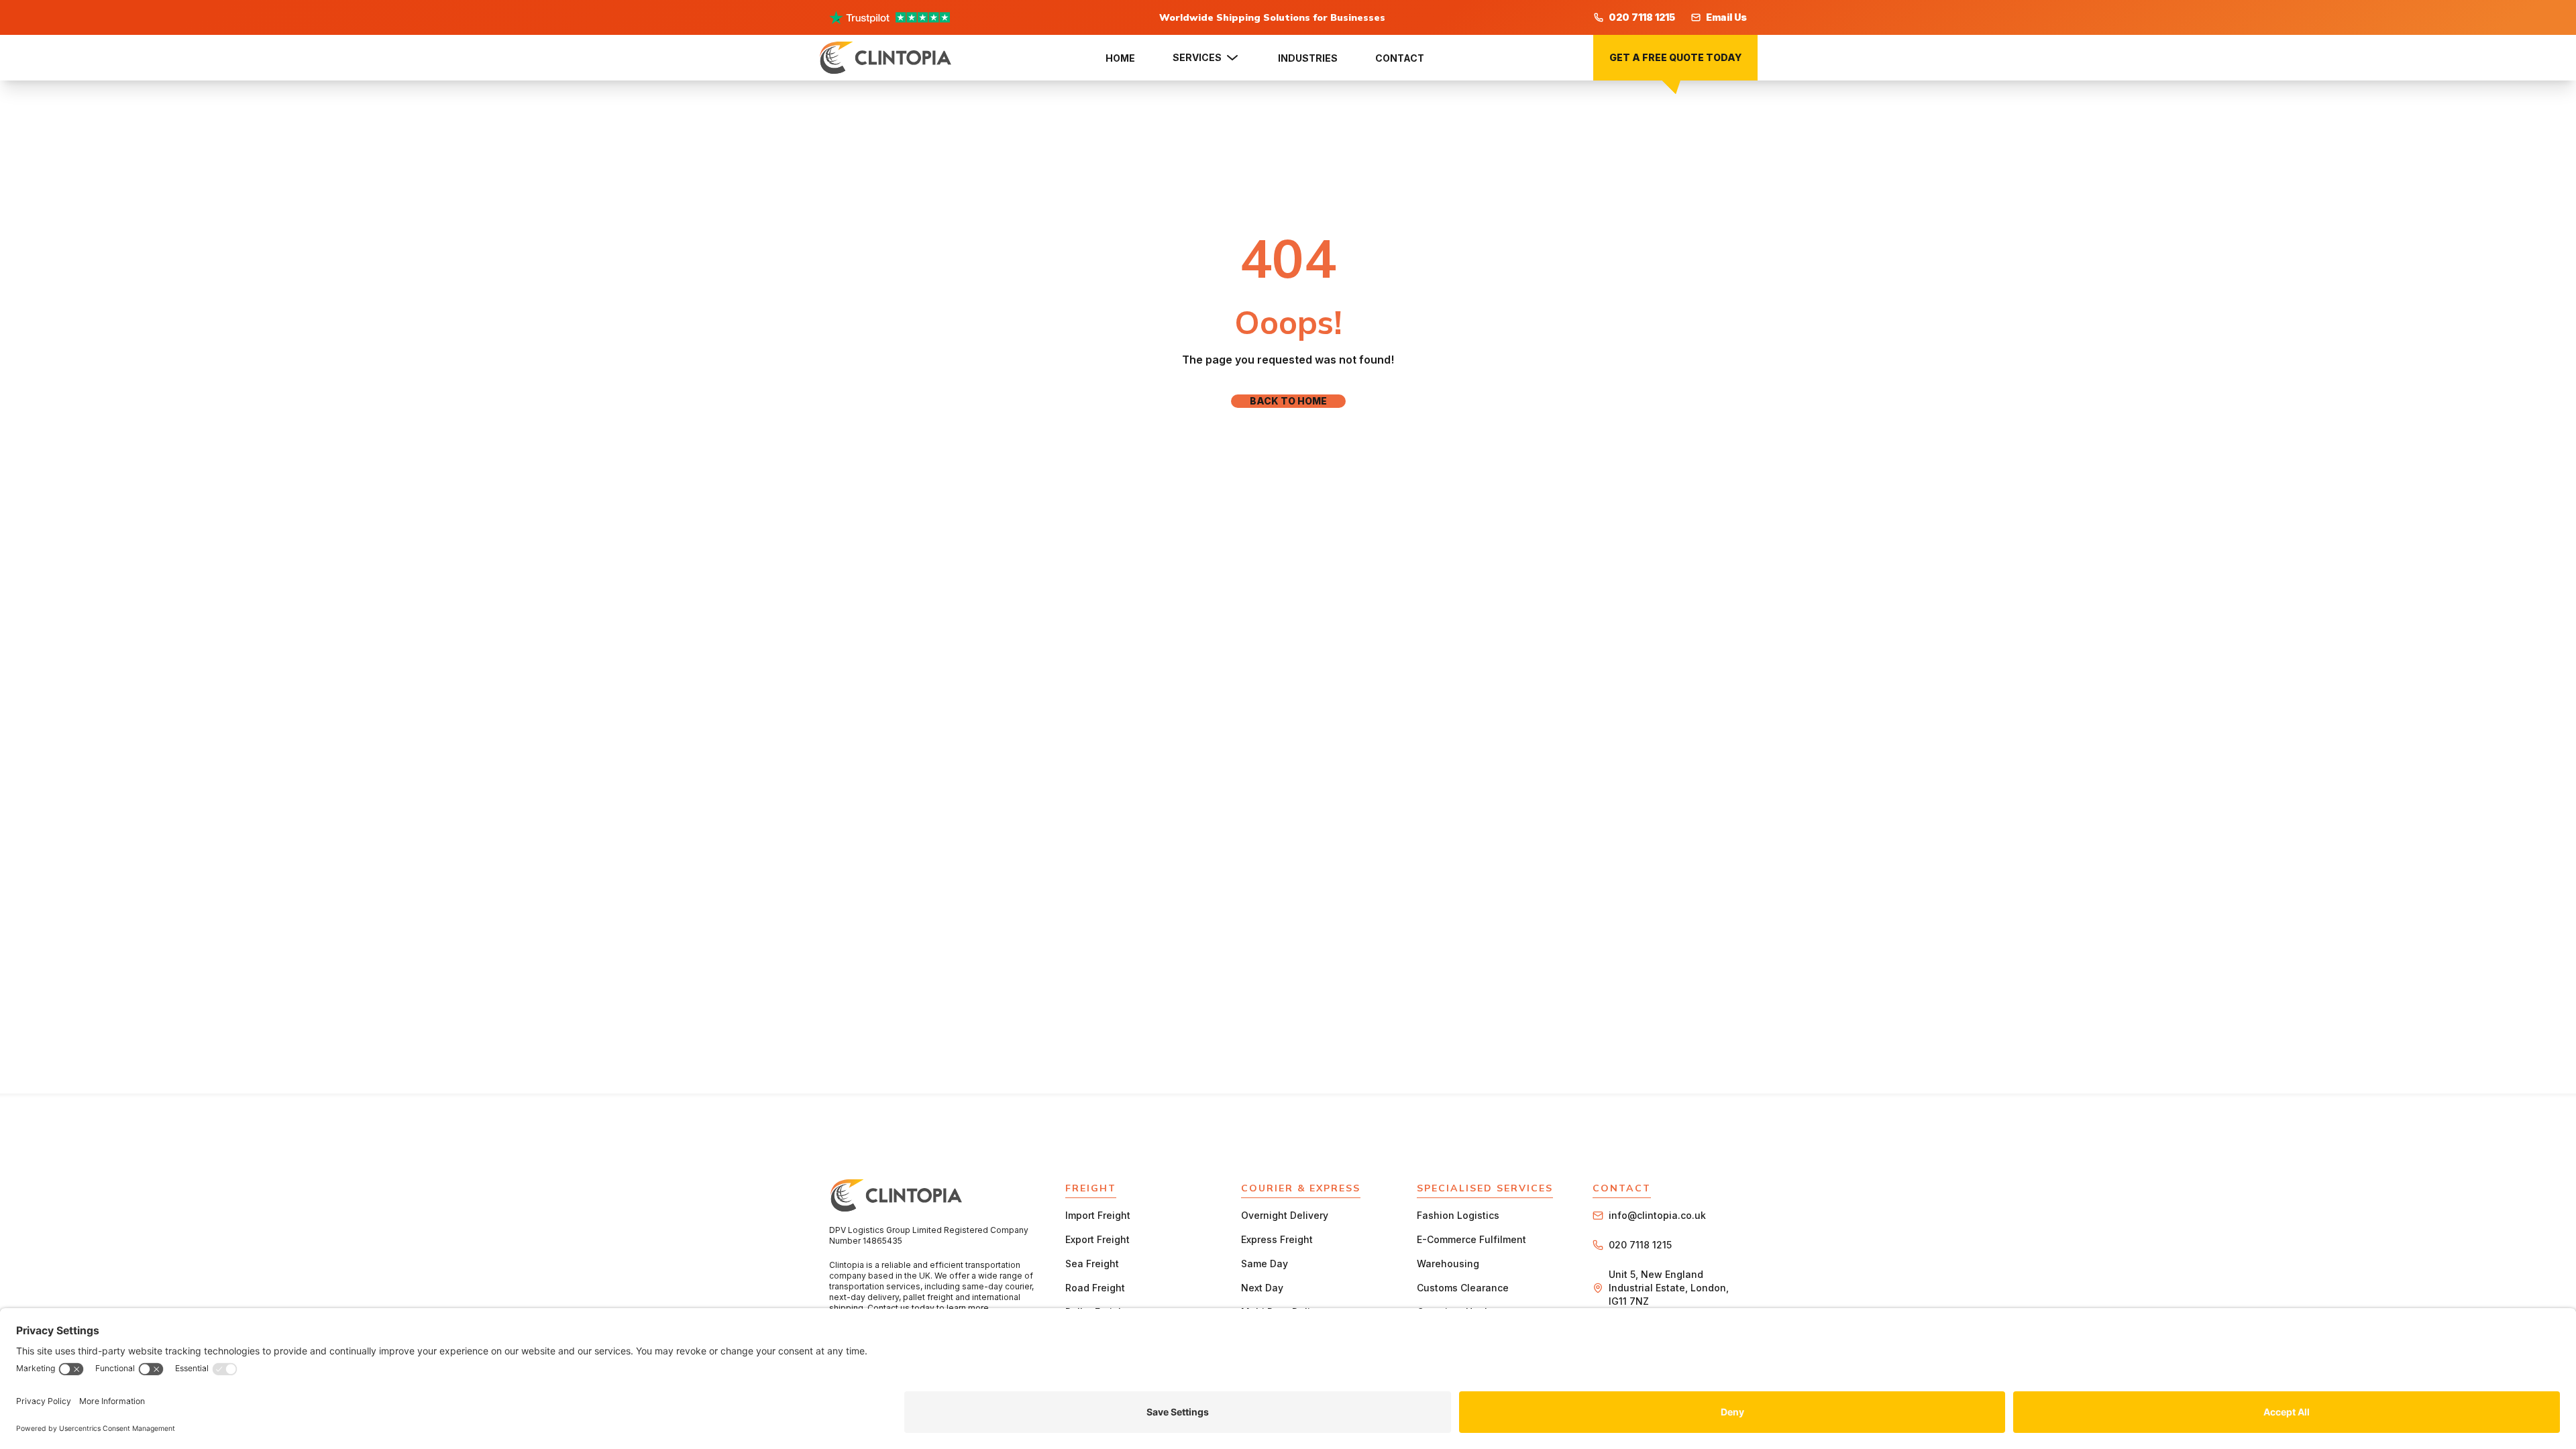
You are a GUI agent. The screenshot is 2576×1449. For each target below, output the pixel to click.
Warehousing (1448, 1264)
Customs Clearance (1463, 1288)
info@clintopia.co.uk (1657, 1215)
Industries (1308, 58)
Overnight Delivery (1285, 1215)
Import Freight (1098, 1215)
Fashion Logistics (1458, 1215)
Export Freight (1097, 1239)
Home (1120, 58)
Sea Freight (1092, 1264)
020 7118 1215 (1642, 17)
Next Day (1262, 1288)
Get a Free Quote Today (1675, 57)
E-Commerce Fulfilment (1471, 1239)
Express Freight (1277, 1239)
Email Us (1726, 17)
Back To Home (1288, 401)
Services (1197, 57)
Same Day (1265, 1264)
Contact (1400, 58)
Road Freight (1095, 1288)
